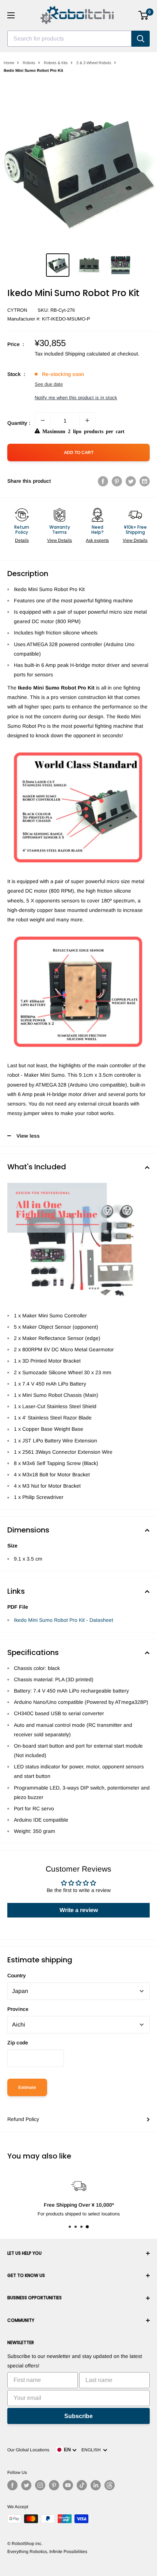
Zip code (18, 2043)
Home (9, 63)
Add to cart (79, 452)
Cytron (17, 310)
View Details (60, 540)
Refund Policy (23, 2119)
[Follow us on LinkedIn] (96, 2485)
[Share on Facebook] (103, 481)
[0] (144, 15)
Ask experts (97, 540)
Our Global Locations (28, 2450)
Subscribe (78, 2416)
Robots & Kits (56, 63)
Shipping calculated (87, 354)
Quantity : (19, 423)
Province (18, 2009)
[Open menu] (11, 15)
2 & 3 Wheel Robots (94, 63)
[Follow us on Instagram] (40, 2485)
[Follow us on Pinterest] (54, 2485)
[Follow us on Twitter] (26, 2485)
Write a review (79, 1910)
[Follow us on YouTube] (68, 2485)
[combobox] (69, 39)
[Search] (141, 39)
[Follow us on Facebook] (12, 2485)
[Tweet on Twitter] (131, 481)
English (92, 2450)
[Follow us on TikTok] (82, 2485)
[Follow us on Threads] (110, 2485)
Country (17, 1975)
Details (22, 540)
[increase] (87, 420)
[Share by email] (145, 481)
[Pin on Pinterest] (117, 481)
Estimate (27, 2087)
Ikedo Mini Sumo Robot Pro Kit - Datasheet (64, 1620)
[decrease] (43, 420)
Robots (29, 63)
